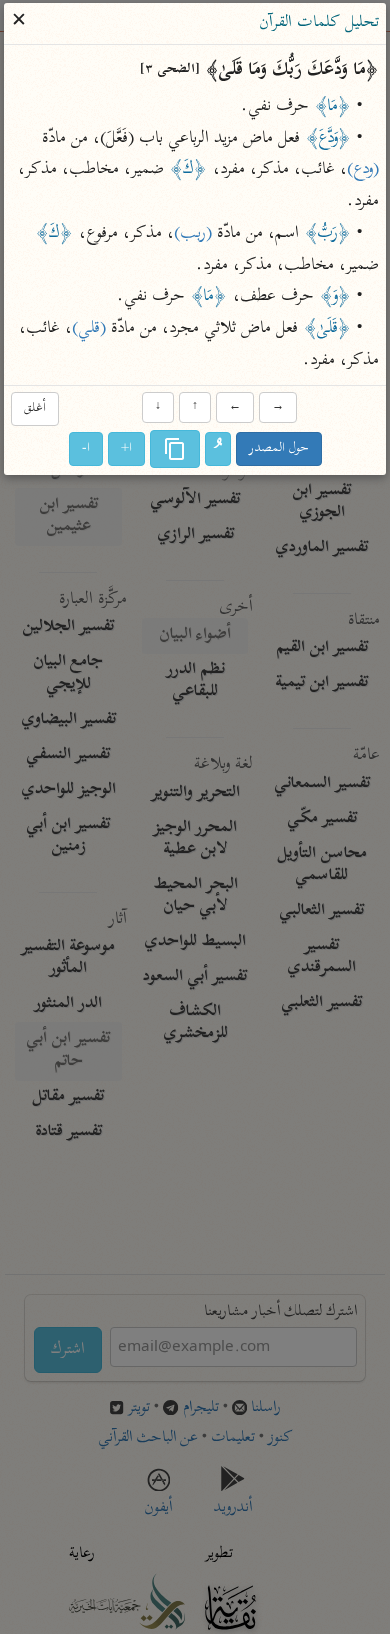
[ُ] (218, 449)
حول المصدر (279, 448)
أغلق (35, 409)
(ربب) (193, 234)
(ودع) (363, 171)
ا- (86, 448)
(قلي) (89, 330)
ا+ (126, 448)
